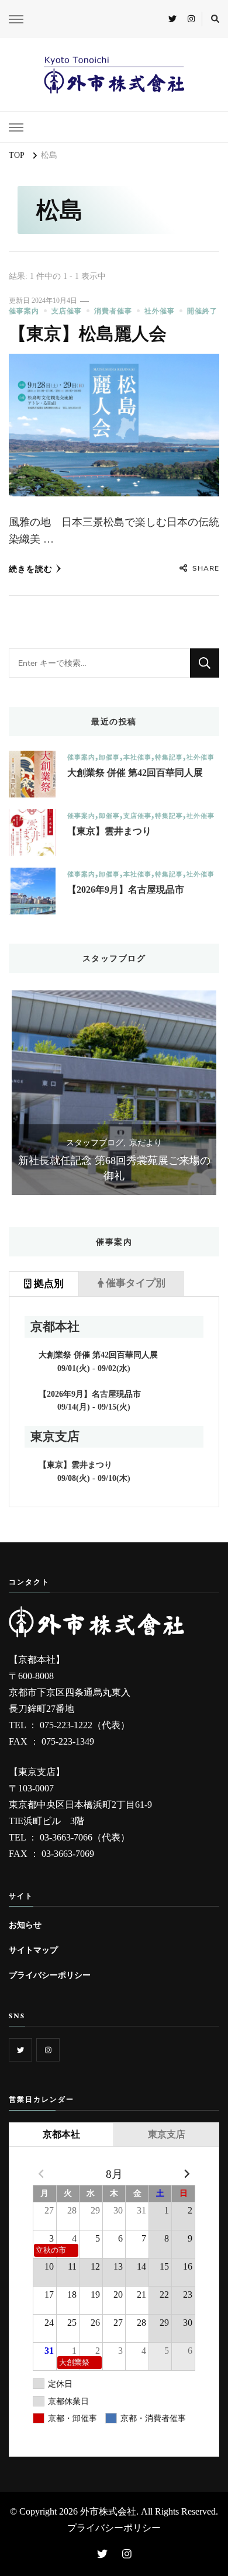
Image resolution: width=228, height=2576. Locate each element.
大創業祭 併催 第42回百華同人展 (135, 773)
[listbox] (114, 1093)
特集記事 (169, 757)
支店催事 (67, 311)
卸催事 (109, 757)
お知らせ (25, 1925)
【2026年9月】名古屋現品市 (126, 890)
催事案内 (24, 311)
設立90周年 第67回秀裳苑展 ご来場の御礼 (119, 1168)
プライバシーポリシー (50, 1975)
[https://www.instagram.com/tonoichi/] (48, 2050)
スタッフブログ (100, 1143)
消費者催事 (113, 311)
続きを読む (31, 569)
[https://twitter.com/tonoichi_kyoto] (20, 2050)
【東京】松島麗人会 (88, 334)
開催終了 (202, 311)
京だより (151, 1143)
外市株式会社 (108, 2511)
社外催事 (160, 311)
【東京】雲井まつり (109, 831)
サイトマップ (33, 1950)
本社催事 (137, 757)
